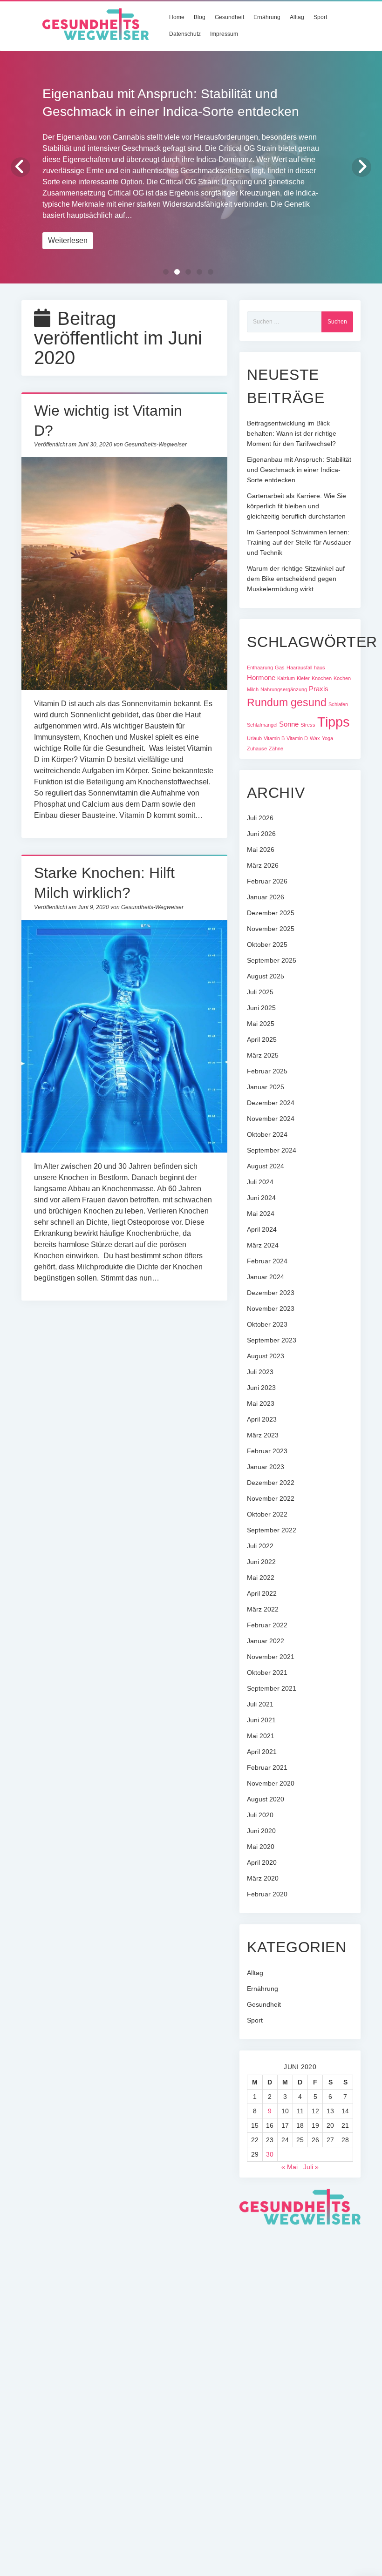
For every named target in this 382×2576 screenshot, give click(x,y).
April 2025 (262, 1039)
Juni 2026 (261, 834)
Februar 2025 (267, 1071)
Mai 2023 (261, 1403)
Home (177, 17)
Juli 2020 (260, 1815)
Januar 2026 (266, 897)
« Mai (290, 2167)
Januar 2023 (266, 1467)
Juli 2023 (260, 1372)
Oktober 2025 (267, 944)
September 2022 (272, 1530)
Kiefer (303, 678)
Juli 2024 (260, 1182)
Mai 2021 (261, 1736)
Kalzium (286, 678)
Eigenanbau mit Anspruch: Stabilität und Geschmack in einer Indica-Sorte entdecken (299, 470)
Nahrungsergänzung (284, 689)
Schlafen (338, 704)
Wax (315, 738)
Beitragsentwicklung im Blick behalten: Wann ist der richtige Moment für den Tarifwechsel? (292, 433)
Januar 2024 (266, 1277)
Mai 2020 (261, 1847)
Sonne (289, 724)
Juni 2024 (261, 1198)
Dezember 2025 (271, 913)
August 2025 (266, 976)
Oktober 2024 (267, 1134)
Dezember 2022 (271, 1483)
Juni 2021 (261, 1720)
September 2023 (272, 1340)
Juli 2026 (260, 818)
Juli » (311, 2167)
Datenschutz (185, 34)
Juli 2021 (260, 1704)
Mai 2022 (261, 1578)
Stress (308, 725)
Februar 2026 (267, 881)
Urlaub (254, 738)
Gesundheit (229, 17)
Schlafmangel (262, 725)
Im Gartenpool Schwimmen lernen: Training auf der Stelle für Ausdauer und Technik (299, 542)
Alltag (297, 17)
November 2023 (271, 1308)
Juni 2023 (261, 1388)
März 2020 (263, 1878)
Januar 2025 (266, 1087)
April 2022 (262, 1593)
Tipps (334, 722)
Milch (253, 689)
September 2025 (272, 960)
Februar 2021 (267, 1767)
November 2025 (271, 929)
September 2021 (272, 1688)
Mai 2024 (261, 1214)
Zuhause (257, 749)
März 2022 (263, 1609)
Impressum (224, 34)
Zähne (276, 749)
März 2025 (263, 1055)
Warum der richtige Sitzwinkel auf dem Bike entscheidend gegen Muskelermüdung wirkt (296, 579)
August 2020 (266, 1799)
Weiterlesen (68, 240)
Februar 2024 (267, 1261)
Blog (200, 17)
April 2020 (262, 1862)
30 (270, 2154)
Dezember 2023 (271, 1293)
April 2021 (262, 1752)
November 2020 (271, 1783)
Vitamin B (274, 738)
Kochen (342, 678)
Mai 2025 (261, 1024)
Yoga (327, 738)
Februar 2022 (267, 1625)
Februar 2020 (267, 1894)
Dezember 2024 (271, 1103)
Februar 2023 (267, 1451)
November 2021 (271, 1657)
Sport (320, 17)
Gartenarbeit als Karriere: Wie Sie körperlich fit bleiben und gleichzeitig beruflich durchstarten (297, 506)
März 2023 (263, 1435)
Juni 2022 (261, 1562)
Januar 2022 (266, 1641)
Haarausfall (299, 668)
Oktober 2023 (267, 1324)
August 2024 (266, 1166)
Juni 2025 (261, 1008)
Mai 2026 (261, 850)
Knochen (322, 678)
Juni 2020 (261, 1831)
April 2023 (262, 1419)
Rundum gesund (287, 702)
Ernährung (267, 17)
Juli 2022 (260, 1546)
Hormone (261, 678)
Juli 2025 (260, 992)
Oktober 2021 (267, 1672)
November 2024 (271, 1119)
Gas (280, 668)
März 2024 (263, 1245)
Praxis (319, 689)
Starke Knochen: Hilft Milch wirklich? (125, 1036)
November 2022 (271, 1498)
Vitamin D (297, 738)
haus (320, 668)
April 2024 (262, 1229)
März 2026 (263, 865)
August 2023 (266, 1356)
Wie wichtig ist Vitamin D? (125, 573)
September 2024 (272, 1150)
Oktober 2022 (267, 1514)
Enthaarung (260, 668)
